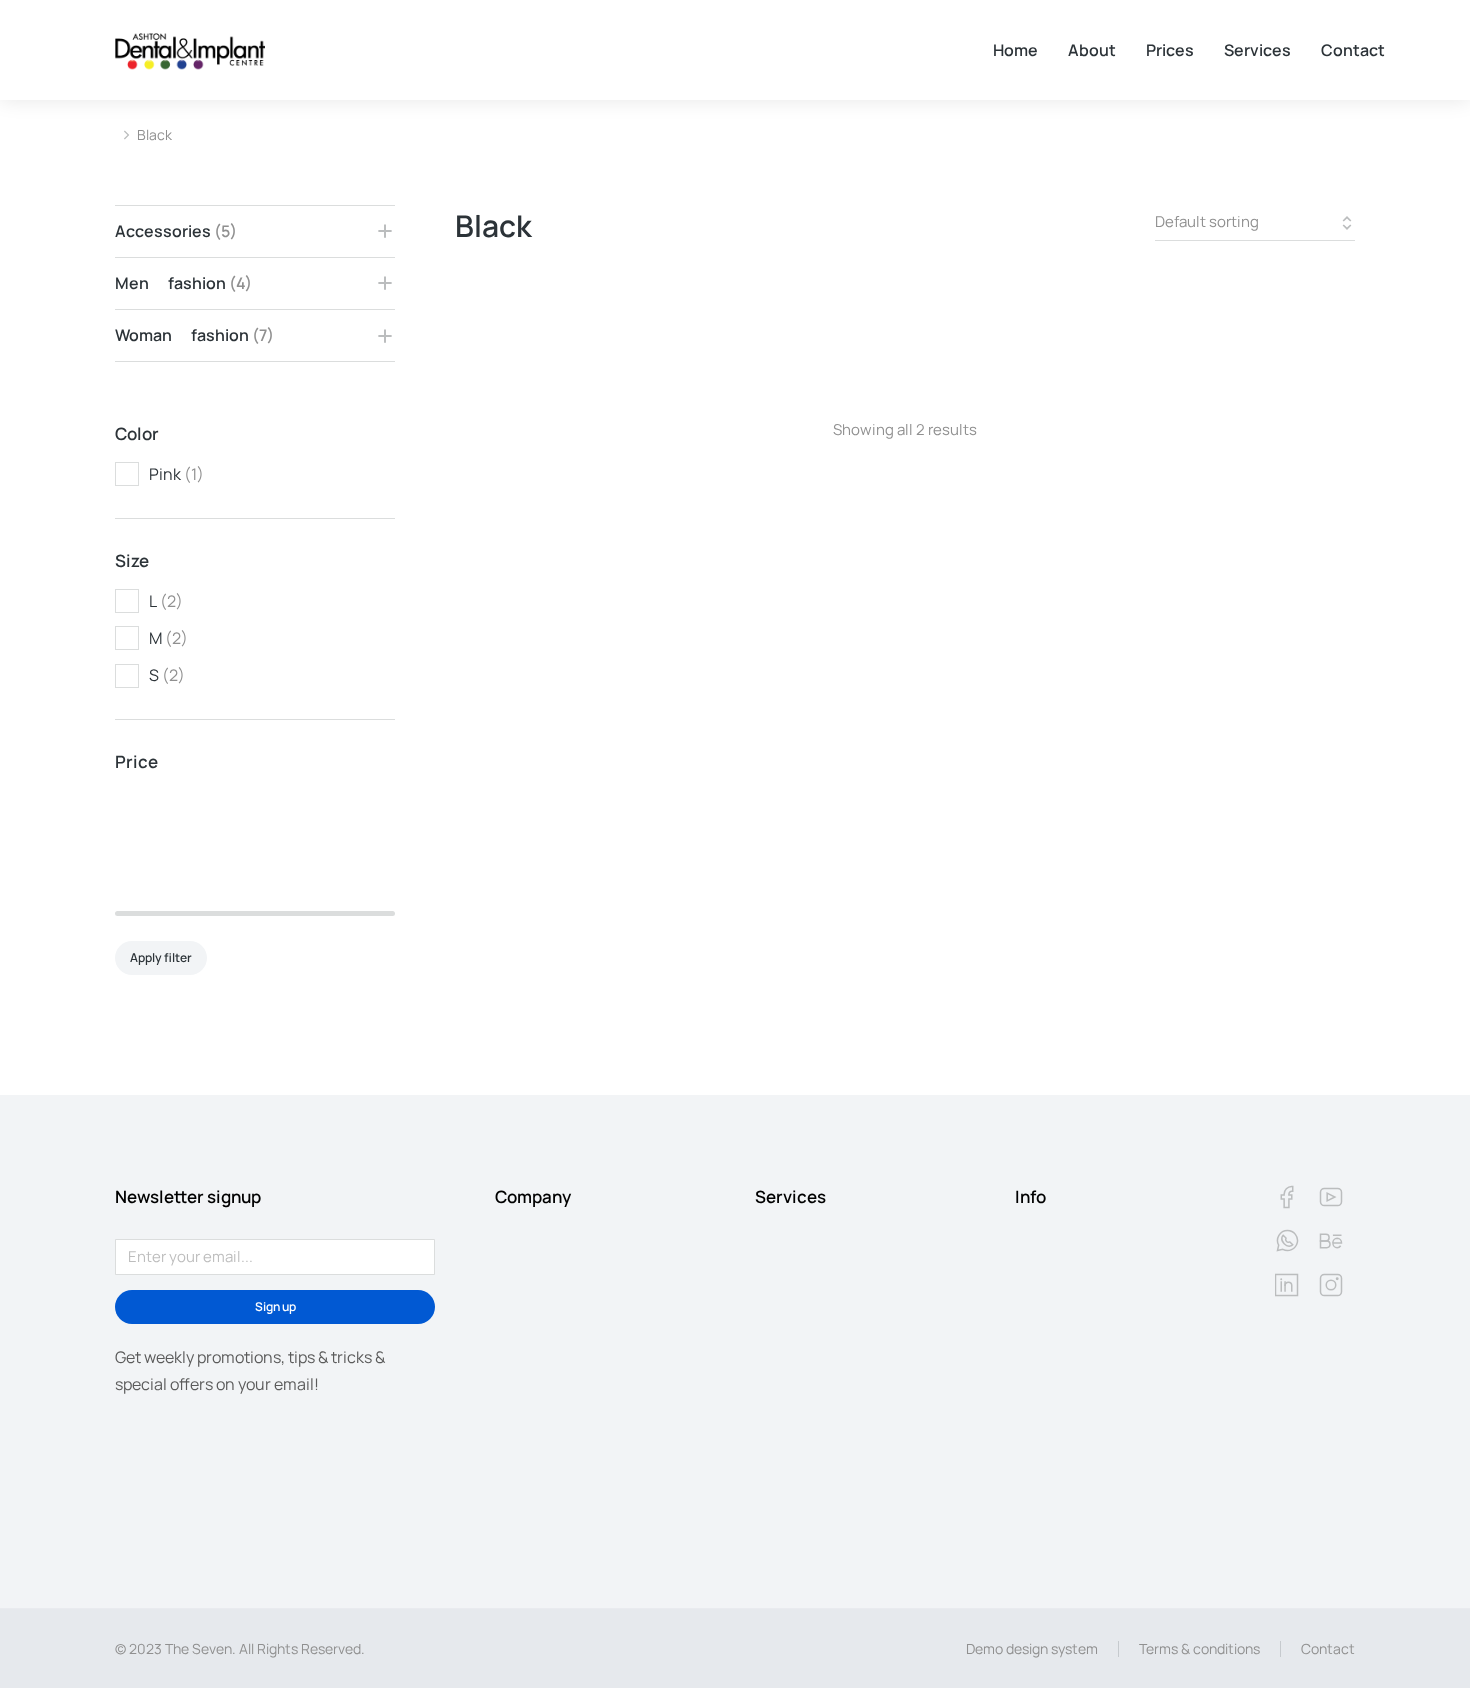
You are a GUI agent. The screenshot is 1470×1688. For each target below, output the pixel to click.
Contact (1328, 1648)
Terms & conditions (1199, 1648)
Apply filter (161, 957)
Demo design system (1032, 1648)
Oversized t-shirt (520, 319)
